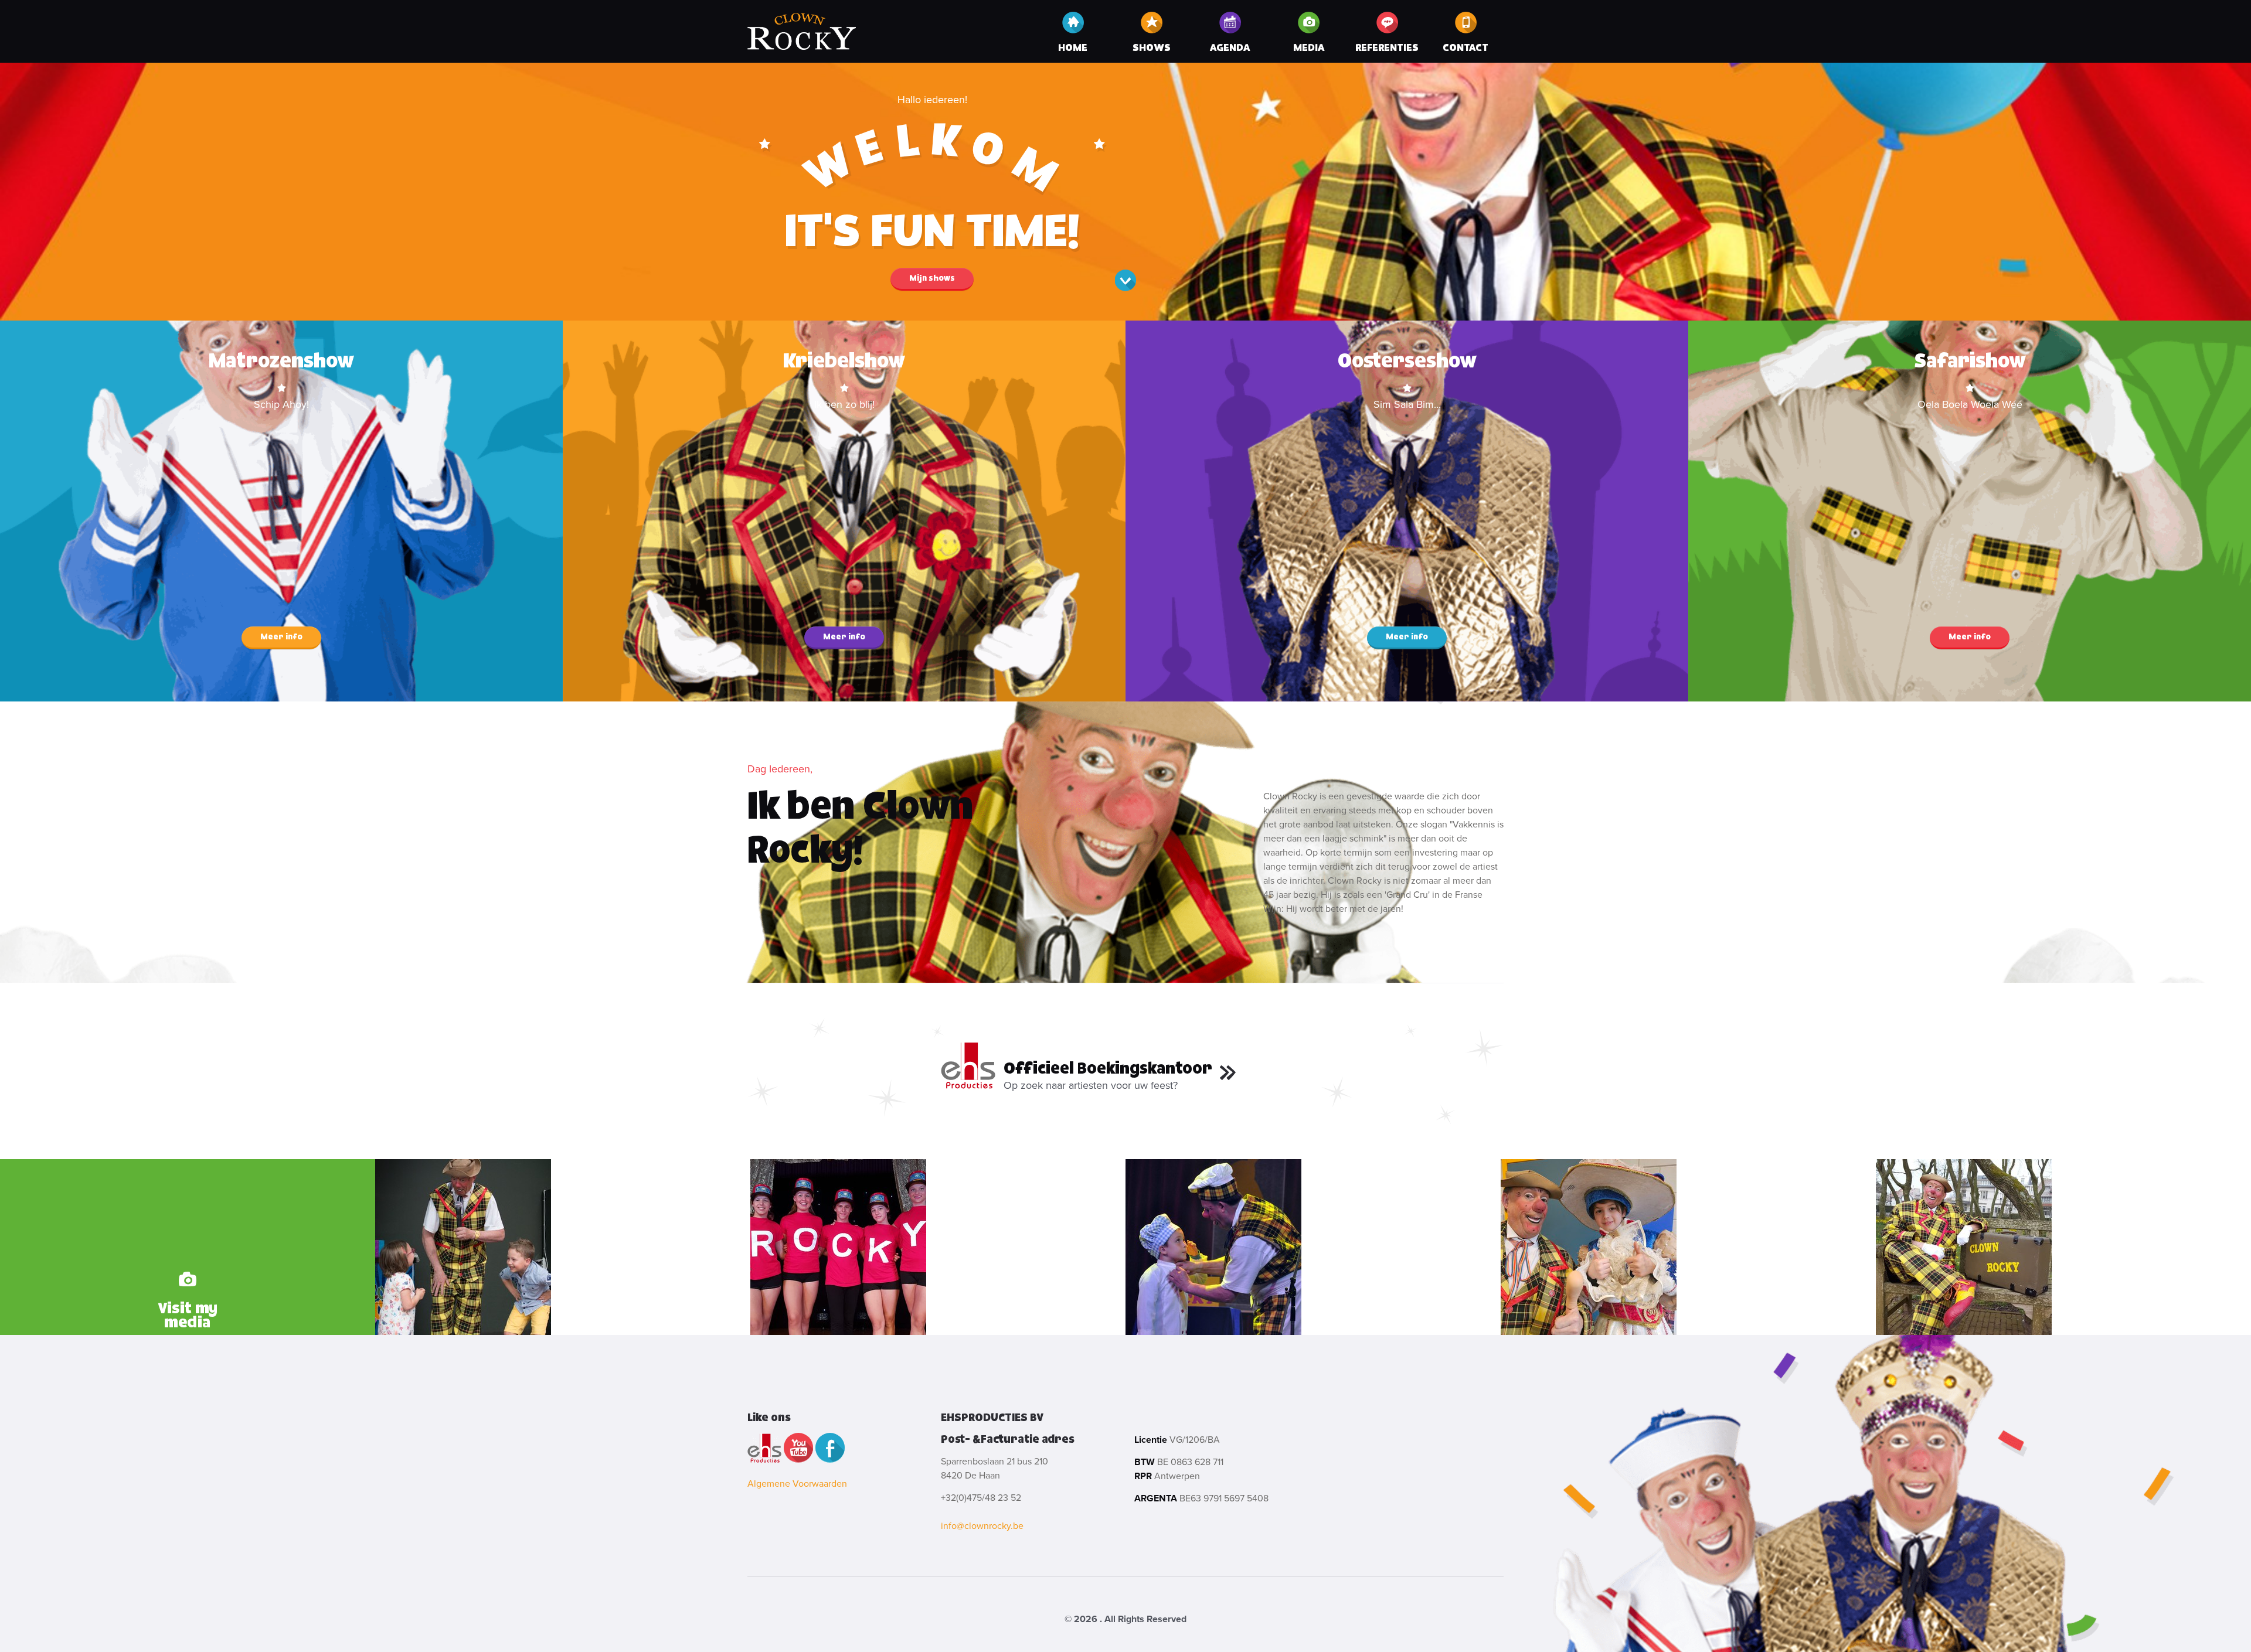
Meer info (281, 637)
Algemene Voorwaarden (797, 1484)
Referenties (1387, 48)
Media (1309, 48)
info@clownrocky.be (982, 1526)
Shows (1152, 48)
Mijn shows (932, 278)
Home (1073, 48)
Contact (1465, 48)
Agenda (1230, 48)
